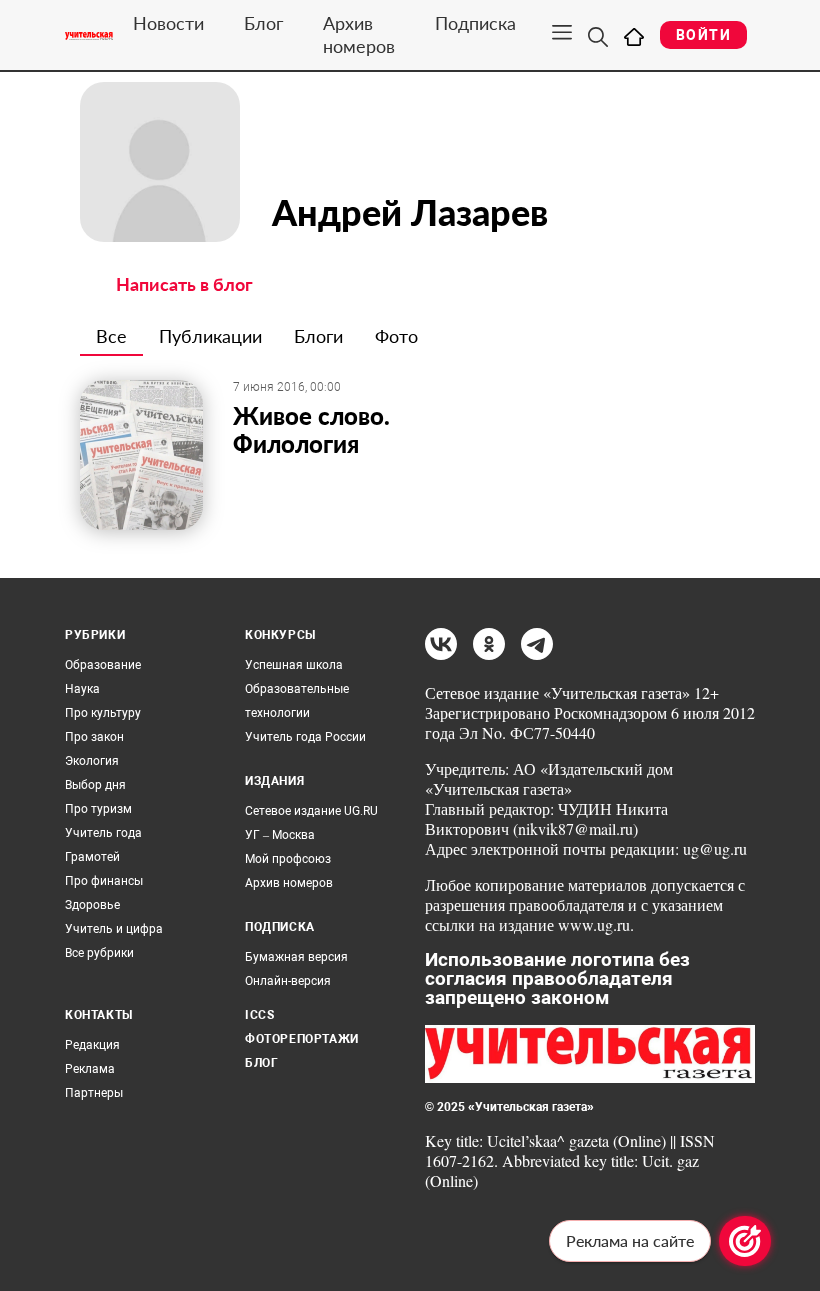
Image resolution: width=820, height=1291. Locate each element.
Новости (168, 23)
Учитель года (103, 833)
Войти (703, 35)
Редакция (92, 1045)
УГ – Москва (280, 835)
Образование (103, 665)
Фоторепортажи (302, 1039)
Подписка (475, 23)
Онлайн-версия (288, 981)
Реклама (90, 1069)
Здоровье (92, 905)
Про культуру (103, 713)
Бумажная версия (296, 957)
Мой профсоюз (288, 859)
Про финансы (104, 881)
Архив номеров (359, 34)
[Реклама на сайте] (745, 1241)
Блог (263, 23)
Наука (82, 689)
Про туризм (98, 809)
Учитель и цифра (114, 929)
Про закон (94, 737)
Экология (92, 761)
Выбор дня (95, 785)
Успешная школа (294, 665)
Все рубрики (99, 953)
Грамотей (92, 857)
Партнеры (94, 1093)
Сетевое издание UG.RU (311, 811)
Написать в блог (184, 284)
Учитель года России (305, 737)
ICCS (259, 1015)
